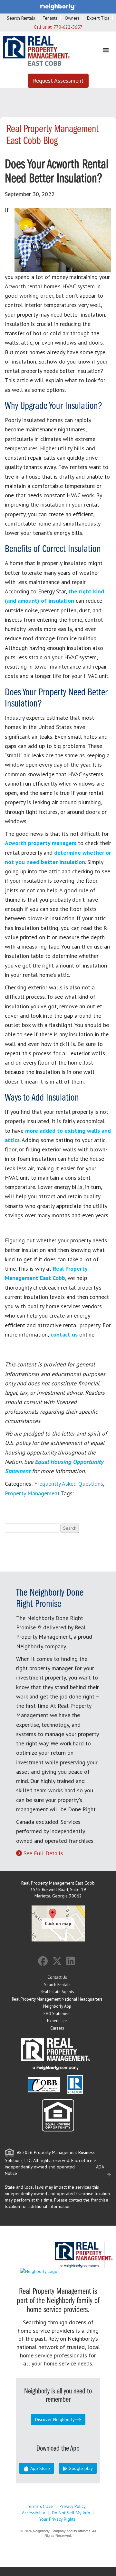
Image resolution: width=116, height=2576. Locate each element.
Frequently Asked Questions (69, 1484)
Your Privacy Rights (57, 2519)
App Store (39, 2468)
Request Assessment (58, 81)
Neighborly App (57, 2006)
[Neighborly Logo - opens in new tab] (58, 2271)
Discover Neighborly (55, 2419)
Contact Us (57, 1977)
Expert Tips (98, 18)
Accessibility (34, 2513)
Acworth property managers (41, 843)
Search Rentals (21, 18)
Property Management (32, 1493)
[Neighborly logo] (58, 6)
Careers (57, 2028)
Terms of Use (40, 2506)
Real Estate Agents (57, 1992)
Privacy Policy (73, 2506)
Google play (80, 2468)
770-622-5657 (68, 27)
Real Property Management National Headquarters (57, 1999)
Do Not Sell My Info (71, 2513)
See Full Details (43, 1853)
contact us (63, 1334)
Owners (72, 18)
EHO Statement (57, 2014)
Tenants (50, 18)
